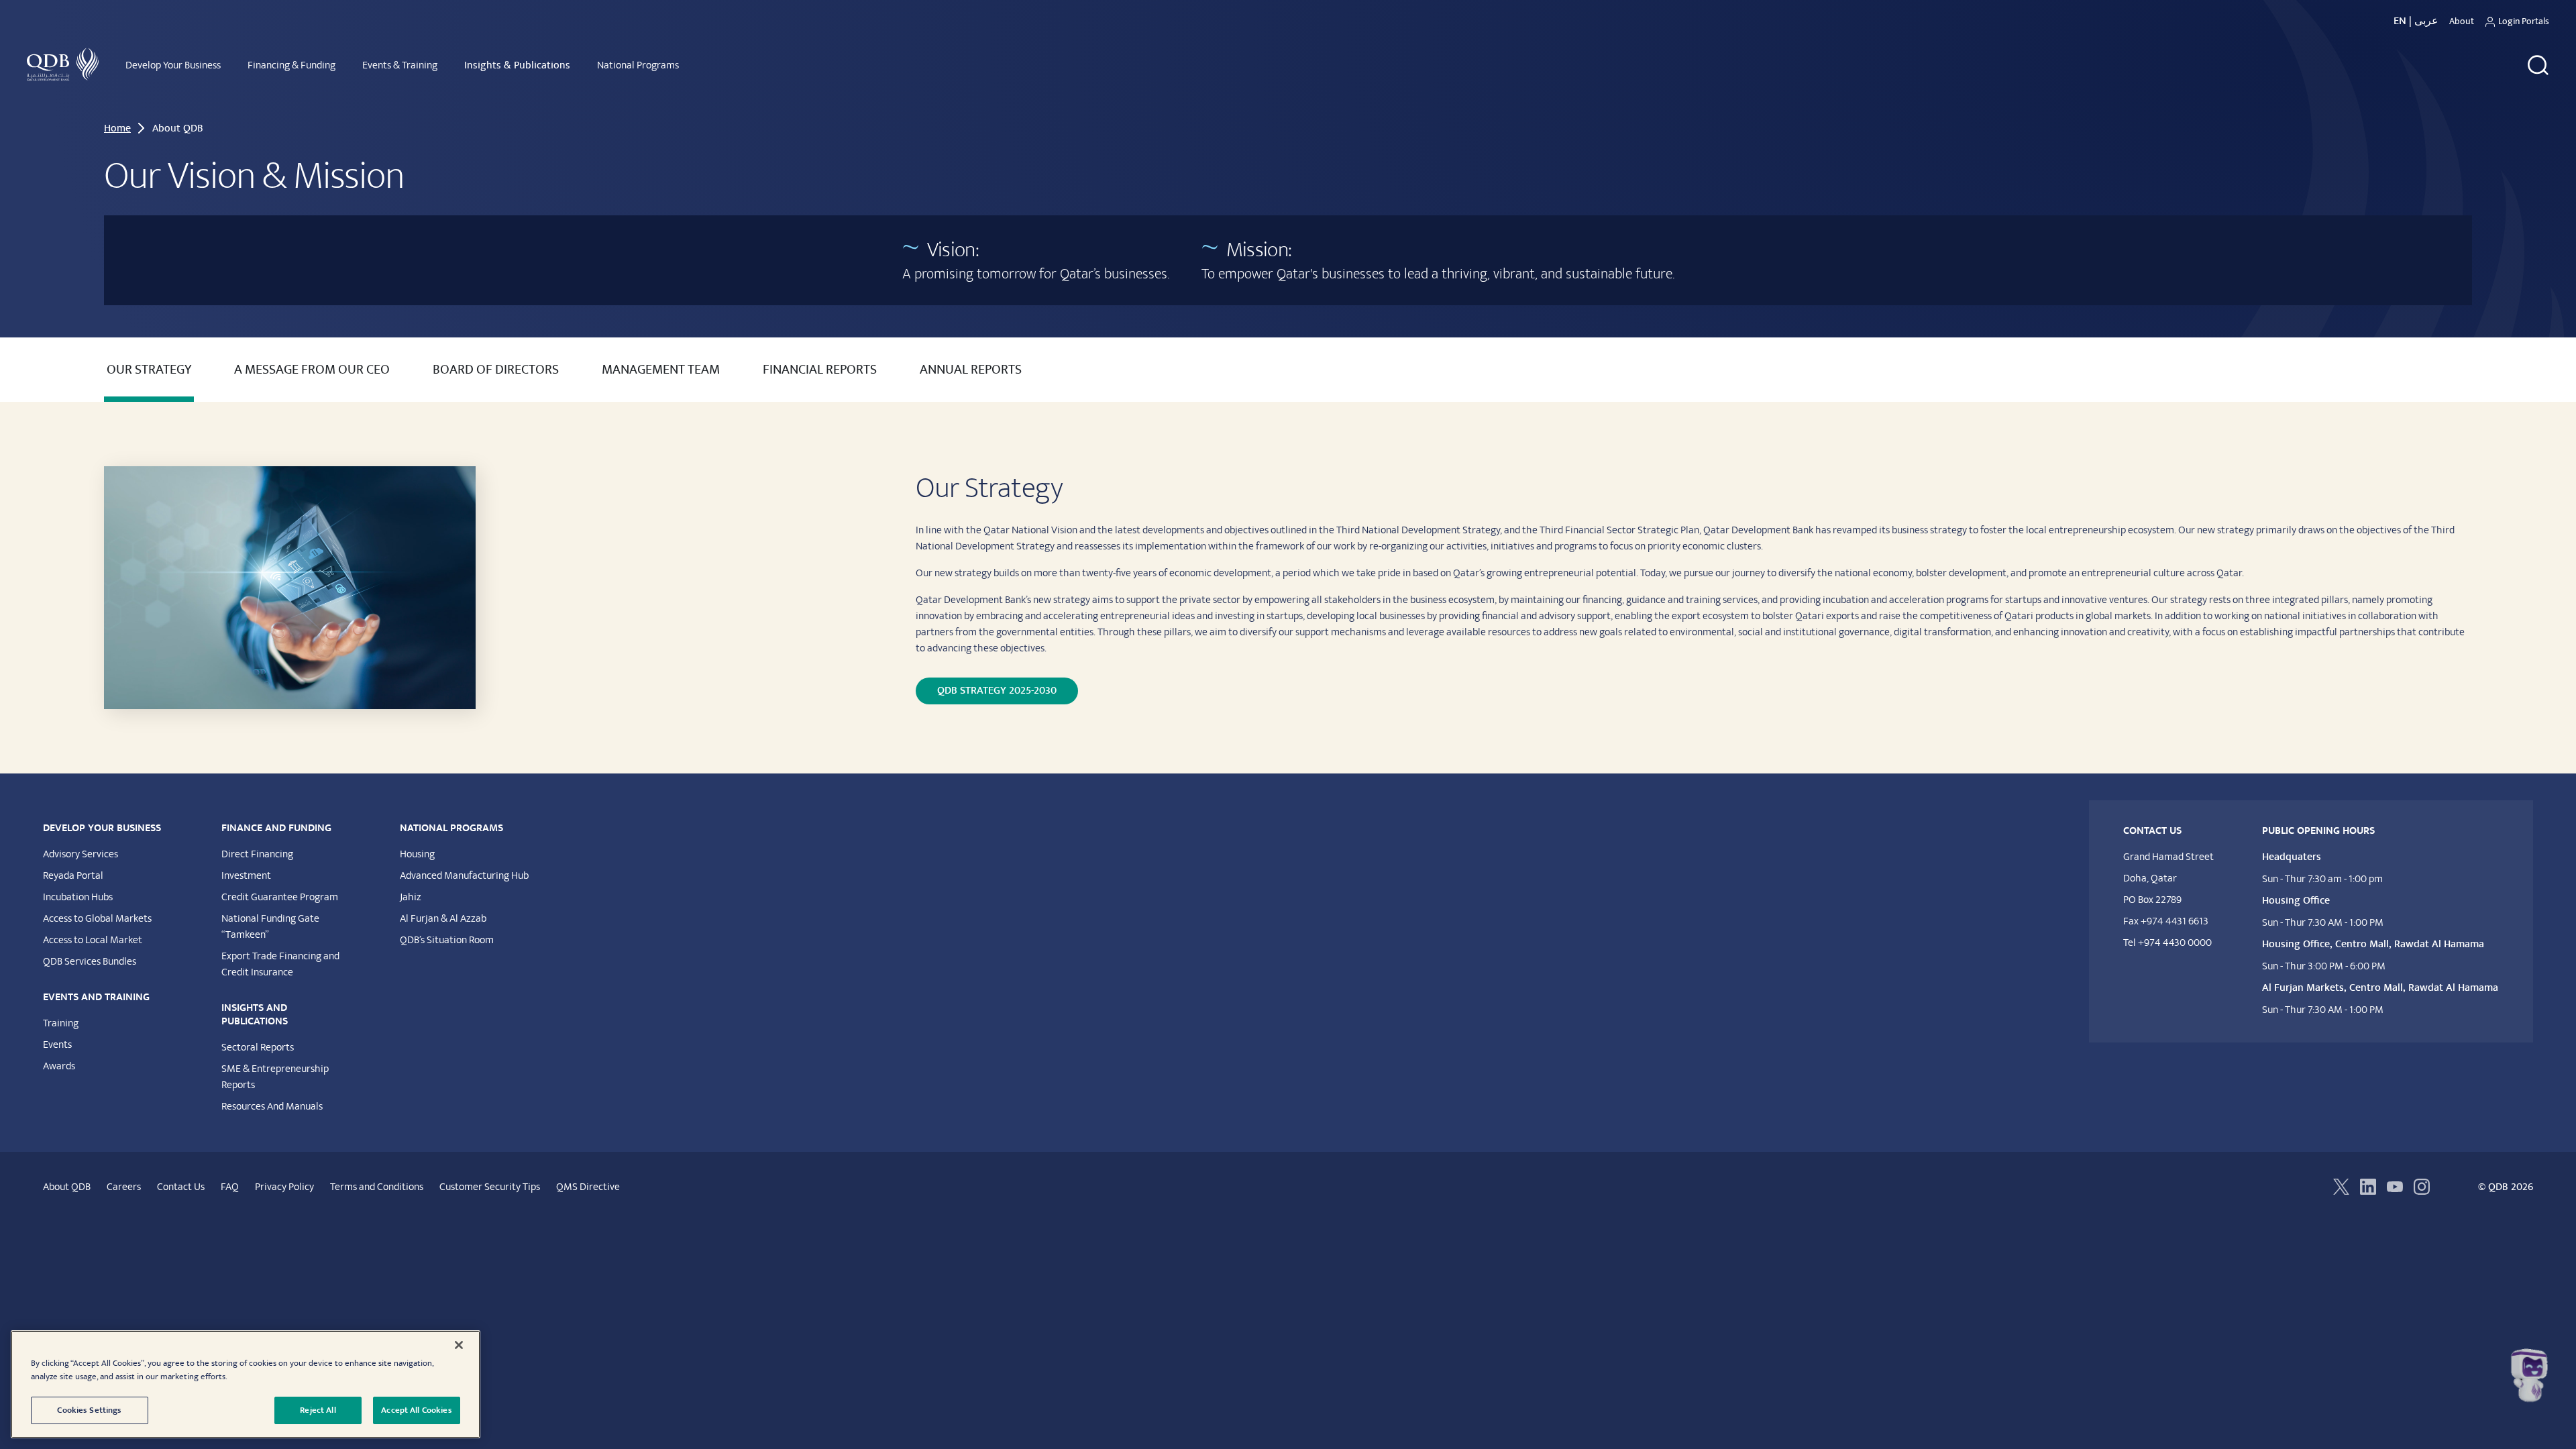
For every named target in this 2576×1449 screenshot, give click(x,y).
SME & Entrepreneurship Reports (275, 1077)
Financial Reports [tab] (820, 370)
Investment (246, 875)
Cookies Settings (89, 1410)
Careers (124, 1187)
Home (117, 128)
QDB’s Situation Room (447, 940)
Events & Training (400, 65)
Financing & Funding (291, 65)
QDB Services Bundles (90, 961)
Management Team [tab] (661, 370)
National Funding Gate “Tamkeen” (270, 926)
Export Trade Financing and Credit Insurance (280, 964)
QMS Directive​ (588, 1187)
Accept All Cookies (416, 1410)
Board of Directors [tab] (496, 370)
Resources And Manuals (272, 1106)
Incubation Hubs (78, 897)
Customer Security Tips (490, 1187)
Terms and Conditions (377, 1187)
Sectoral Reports (258, 1047)
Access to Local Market (93, 940)
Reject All (318, 1410)
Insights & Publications (517, 65)
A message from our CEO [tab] (312, 370)
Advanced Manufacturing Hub (464, 875)
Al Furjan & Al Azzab (443, 918)
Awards (59, 1066)
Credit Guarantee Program (280, 897)
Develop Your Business (173, 65)
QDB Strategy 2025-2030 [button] (997, 691)
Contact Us (181, 1187)
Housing (417, 854)
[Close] (459, 1345)
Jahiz (411, 897)
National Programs (638, 65)
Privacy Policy (284, 1187)
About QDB (67, 1187)
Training (61, 1023)
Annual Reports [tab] (971, 370)
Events (57, 1044)
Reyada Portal (73, 875)
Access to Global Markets (97, 918)
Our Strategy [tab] (149, 370)
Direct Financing (257, 854)
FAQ (230, 1187)
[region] (246, 1384)
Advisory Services (80, 854)
